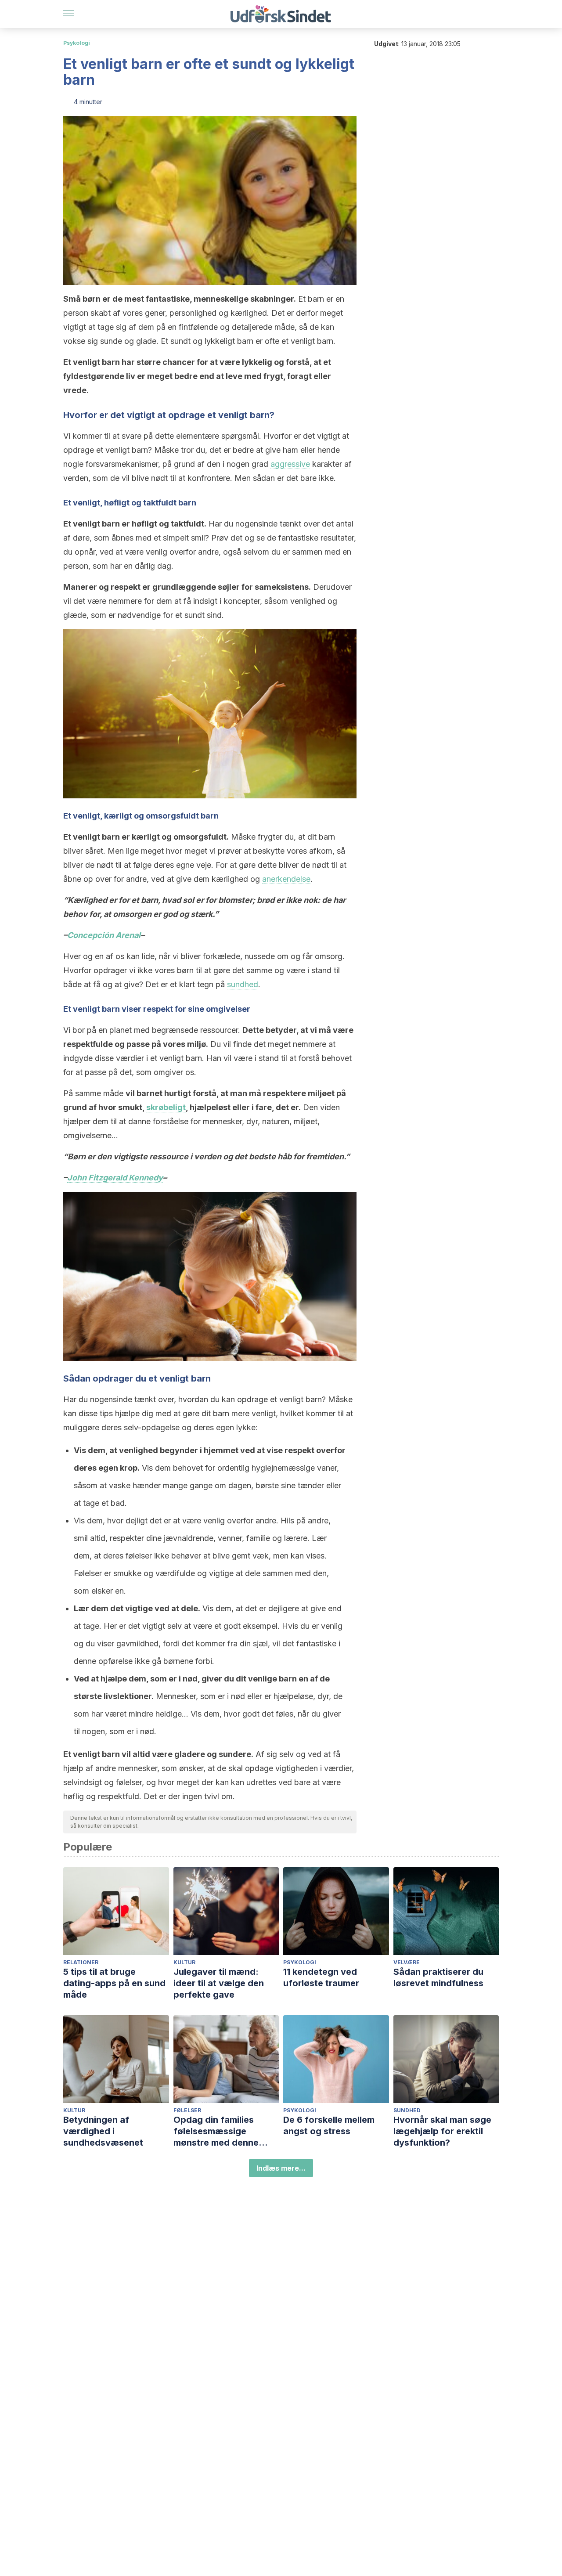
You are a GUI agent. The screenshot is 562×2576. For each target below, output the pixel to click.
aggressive (290, 464)
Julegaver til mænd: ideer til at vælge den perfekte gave (219, 1983)
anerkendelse (286, 879)
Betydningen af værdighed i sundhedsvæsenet (103, 2131)
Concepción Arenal (104, 935)
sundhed (243, 984)
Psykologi (77, 43)
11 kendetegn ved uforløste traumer (321, 1977)
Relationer (81, 1962)
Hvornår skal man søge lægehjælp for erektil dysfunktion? (442, 2131)
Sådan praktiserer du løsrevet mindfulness (438, 1977)
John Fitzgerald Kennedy (115, 1178)
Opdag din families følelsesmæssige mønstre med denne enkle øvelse (216, 2131)
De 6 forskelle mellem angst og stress (329, 2125)
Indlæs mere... (281, 2168)
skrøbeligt (166, 1107)
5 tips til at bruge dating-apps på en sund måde (114, 1983)
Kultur (184, 1962)
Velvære (407, 1962)
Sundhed (407, 2110)
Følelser (187, 2110)
